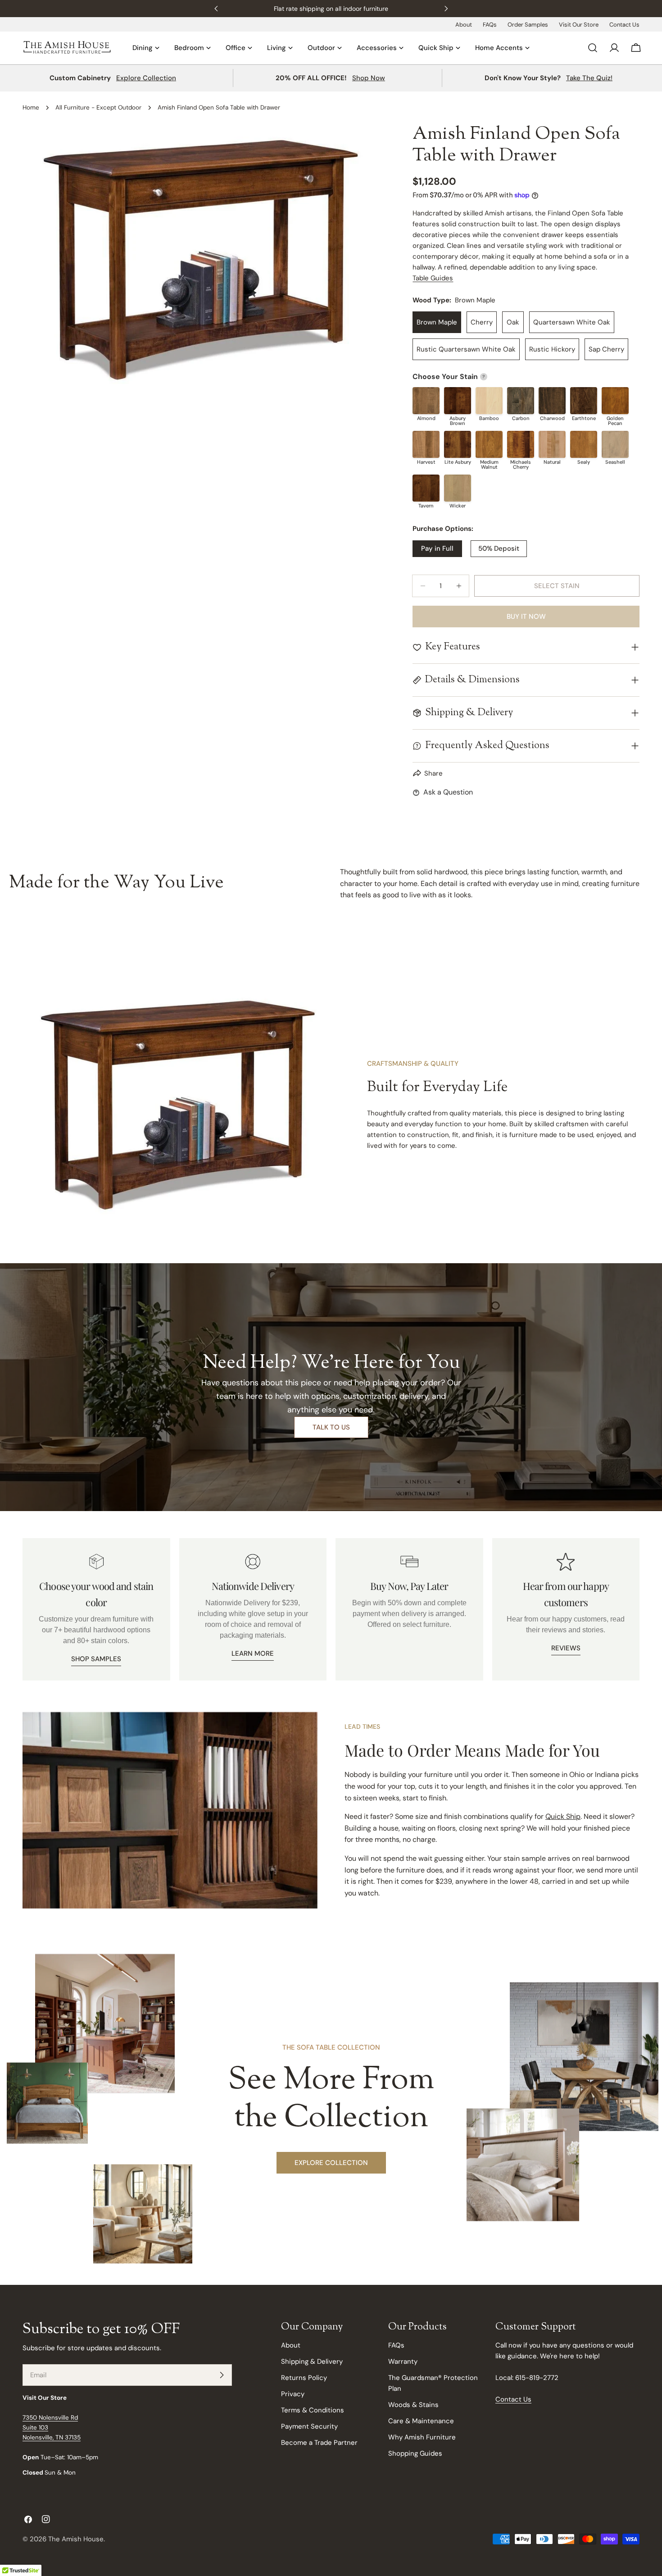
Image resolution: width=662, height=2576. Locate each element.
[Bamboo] (489, 401)
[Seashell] (615, 444)
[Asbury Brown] (458, 401)
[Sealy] (584, 444)
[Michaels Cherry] (521, 444)
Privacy (293, 2394)
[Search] (593, 48)
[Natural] (552, 444)
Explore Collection (146, 78)
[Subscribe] (222, 2375)
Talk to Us (331, 1427)
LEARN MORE (253, 1653)
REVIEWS (566, 1648)
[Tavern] (426, 488)
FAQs (490, 25)
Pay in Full (437, 548)
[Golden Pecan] (615, 401)
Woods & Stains (413, 2405)
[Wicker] (458, 488)
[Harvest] (426, 444)
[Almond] (426, 401)
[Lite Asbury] (458, 444)
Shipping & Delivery (312, 2361)
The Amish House (76, 2539)
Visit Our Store (579, 25)
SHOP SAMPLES (96, 1659)
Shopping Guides (415, 2453)
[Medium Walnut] (489, 444)
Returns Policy (304, 2378)
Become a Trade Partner (319, 2443)
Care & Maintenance (421, 2421)
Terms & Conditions (313, 2410)
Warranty (403, 2361)
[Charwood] (552, 401)
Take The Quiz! (589, 78)
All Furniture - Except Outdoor (98, 107)
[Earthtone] (584, 401)
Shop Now (369, 78)
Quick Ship (563, 1816)
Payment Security (309, 2426)
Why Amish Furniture (422, 2437)
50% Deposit (499, 548)
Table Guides (433, 278)
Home (31, 107)
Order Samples (528, 25)
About (464, 25)
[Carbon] (521, 401)
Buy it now (526, 617)
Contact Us (624, 25)
